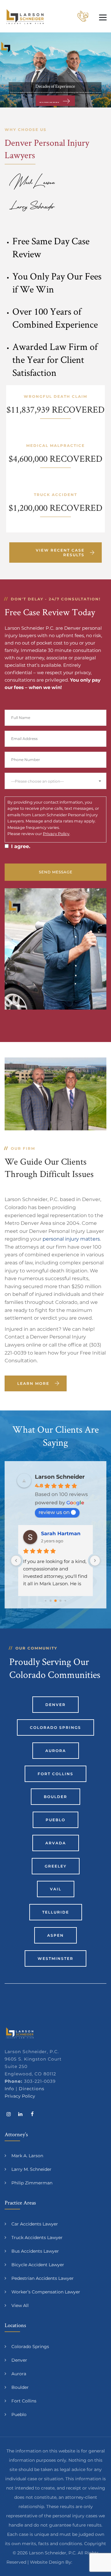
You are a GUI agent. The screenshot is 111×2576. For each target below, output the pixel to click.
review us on (54, 1512)
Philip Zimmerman (32, 2183)
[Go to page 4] (51, 1601)
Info (9, 2089)
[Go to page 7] (65, 1601)
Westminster (55, 1958)
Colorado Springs (55, 1727)
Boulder (55, 1797)
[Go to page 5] (55, 1601)
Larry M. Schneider (31, 2169)
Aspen (55, 1935)
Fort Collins (55, 1774)
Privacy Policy (56, 834)
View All (20, 2305)
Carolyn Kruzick (62, 1534)
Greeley (56, 1866)
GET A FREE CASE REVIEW (49, 102)
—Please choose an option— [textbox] (37, 781)
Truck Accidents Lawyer (37, 2238)
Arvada (56, 1843)
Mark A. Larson (27, 2156)
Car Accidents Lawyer (35, 2224)
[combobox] (55, 781)
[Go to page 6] (61, 1601)
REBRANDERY (89, 2562)
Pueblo (55, 1820)
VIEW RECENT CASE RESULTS (60, 553)
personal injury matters (71, 1239)
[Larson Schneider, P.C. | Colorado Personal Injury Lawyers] (25, 16)
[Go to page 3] (45, 1601)
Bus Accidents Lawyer (35, 2251)
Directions (32, 2089)
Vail (56, 1889)
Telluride (56, 1912)
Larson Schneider (60, 1477)
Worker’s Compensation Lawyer (46, 2292)
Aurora (56, 1751)
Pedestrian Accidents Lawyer (43, 2278)
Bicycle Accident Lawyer (38, 2265)
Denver (55, 1705)
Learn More (33, 1383)
